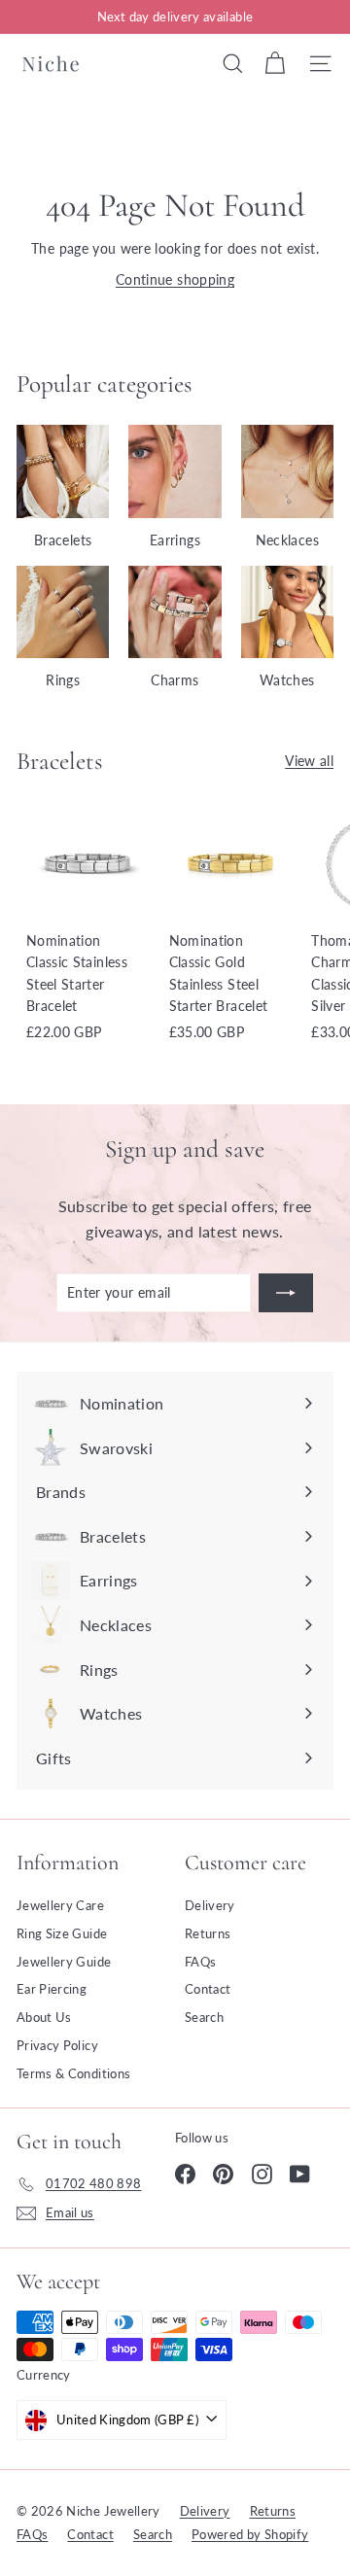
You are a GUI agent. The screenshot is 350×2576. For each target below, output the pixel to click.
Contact (208, 1989)
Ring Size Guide (62, 1933)
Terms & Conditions (73, 2073)
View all (309, 761)
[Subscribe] (286, 1293)
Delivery (210, 1905)
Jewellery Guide (64, 1962)
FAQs (200, 1962)
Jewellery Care (60, 1905)
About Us (44, 2017)
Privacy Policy (57, 2045)
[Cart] (275, 63)
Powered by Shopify (250, 2534)
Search (204, 2017)
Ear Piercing (52, 1989)
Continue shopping (175, 279)
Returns (208, 1933)
